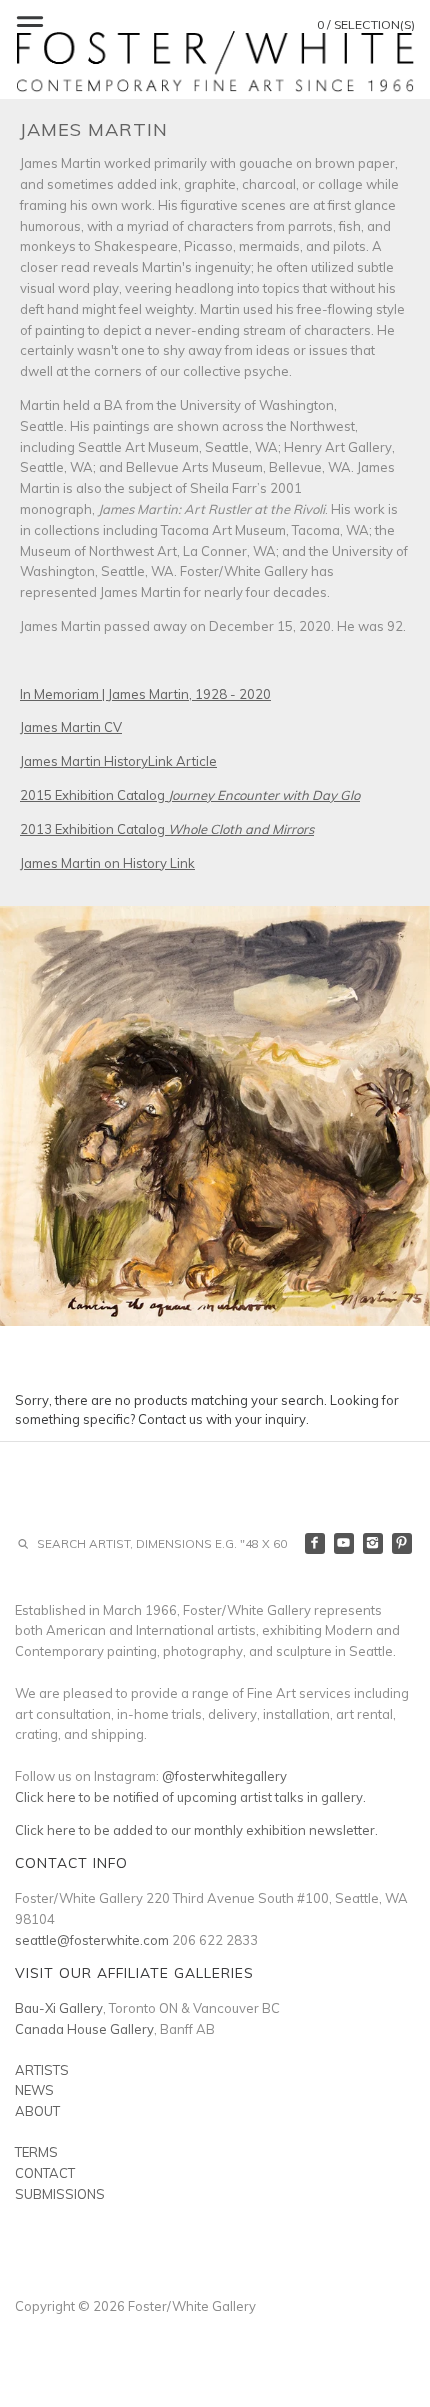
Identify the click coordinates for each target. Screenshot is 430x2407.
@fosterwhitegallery (224, 1776)
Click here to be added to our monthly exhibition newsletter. (196, 1830)
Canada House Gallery (84, 2029)
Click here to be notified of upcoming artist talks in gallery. (190, 1797)
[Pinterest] (402, 1543)
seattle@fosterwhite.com (92, 1940)
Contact (45, 2173)
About (37, 2111)
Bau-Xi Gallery (59, 2008)
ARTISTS (42, 2070)
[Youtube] (344, 1543)
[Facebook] (315, 1543)
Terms (36, 2152)
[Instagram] (373, 1543)
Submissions (60, 2194)
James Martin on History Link (107, 863)
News (34, 2090)
